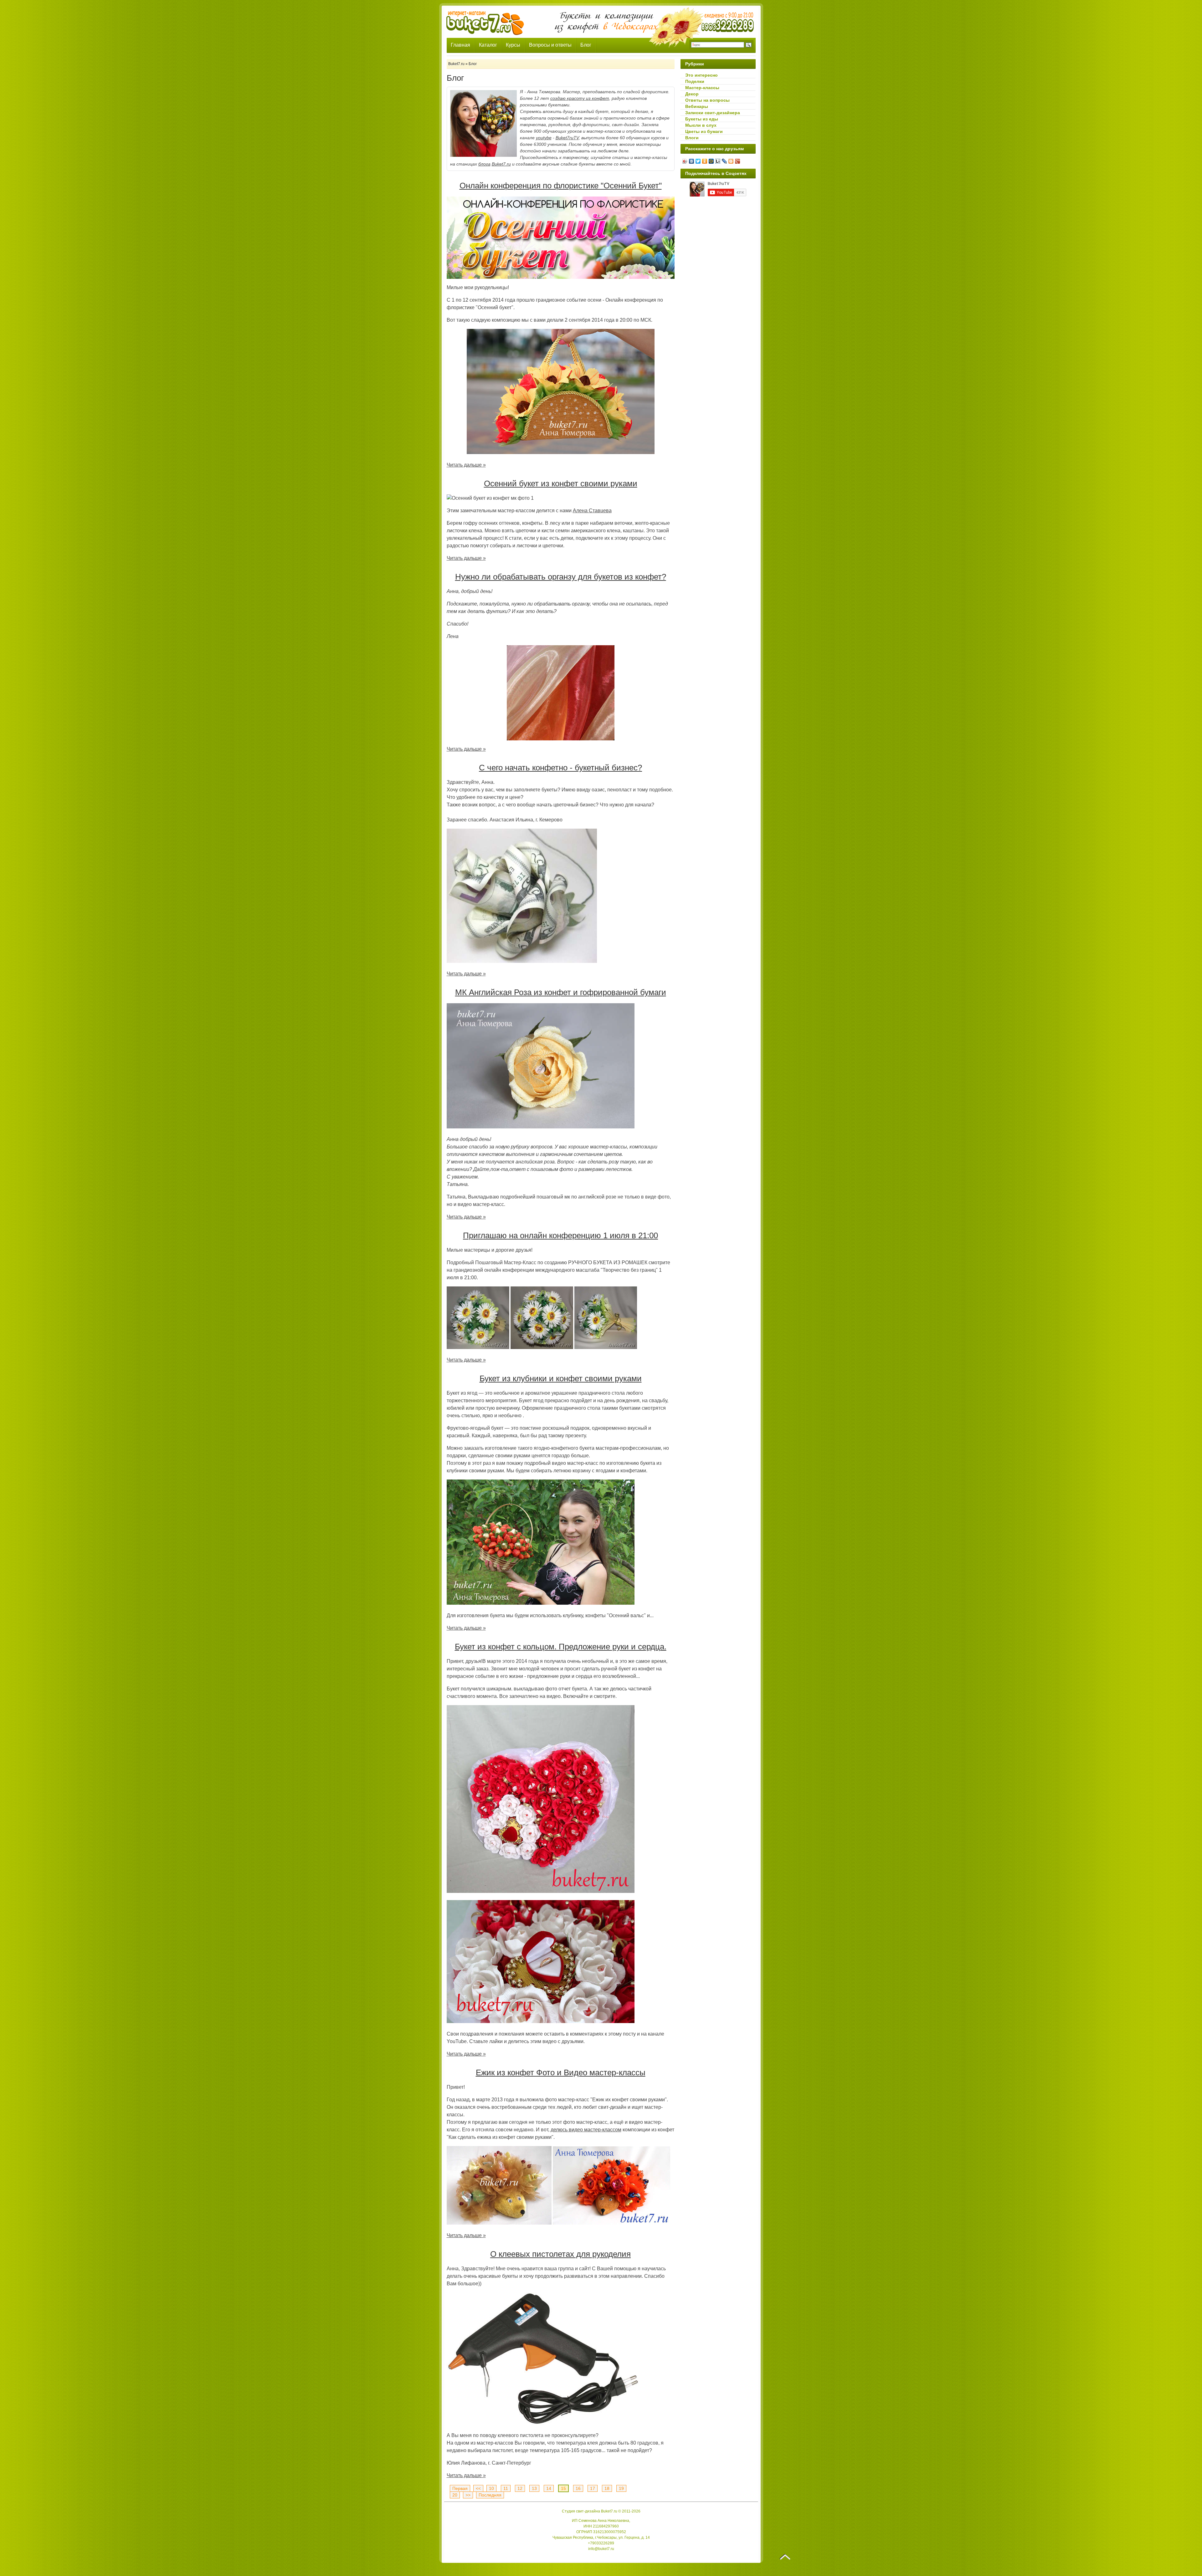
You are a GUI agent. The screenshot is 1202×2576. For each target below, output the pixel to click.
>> (468, 2495)
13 (534, 2488)
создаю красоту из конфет (580, 98)
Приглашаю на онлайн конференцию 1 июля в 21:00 (560, 1235)
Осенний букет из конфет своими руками (561, 483)
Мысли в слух (701, 125)
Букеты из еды (702, 119)
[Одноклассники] (705, 161)
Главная (460, 45)
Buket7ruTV (567, 138)
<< (478, 2488)
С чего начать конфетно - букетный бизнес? (560, 768)
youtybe (544, 138)
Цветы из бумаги (704, 131)
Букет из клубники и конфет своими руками (561, 1378)
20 (455, 2495)
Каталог (488, 45)
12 (520, 2488)
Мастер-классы (702, 88)
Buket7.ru (501, 164)
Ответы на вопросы (707, 100)
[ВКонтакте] (692, 161)
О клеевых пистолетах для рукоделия (560, 2254)
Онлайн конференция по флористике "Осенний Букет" (561, 186)
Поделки (695, 81)
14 (549, 2488)
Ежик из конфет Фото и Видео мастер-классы (561, 2073)
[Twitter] (698, 161)
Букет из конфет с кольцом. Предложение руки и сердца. (561, 1647)
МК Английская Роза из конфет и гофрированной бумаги (561, 992)
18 (607, 2488)
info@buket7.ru (601, 2549)
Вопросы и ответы (550, 45)
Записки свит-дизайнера (713, 113)
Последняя (490, 2495)
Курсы (513, 45)
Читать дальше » (466, 465)
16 (578, 2488)
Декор (692, 94)
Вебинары (697, 106)
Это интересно (701, 75)
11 (506, 2488)
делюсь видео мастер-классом (586, 2130)
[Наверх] (785, 2557)
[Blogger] (731, 161)
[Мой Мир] (711, 161)
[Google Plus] (738, 161)
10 (491, 2488)
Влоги (692, 138)
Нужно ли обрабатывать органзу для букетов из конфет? (561, 577)
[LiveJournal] (724, 161)
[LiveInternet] (718, 161)
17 (593, 2488)
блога (484, 164)
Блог (586, 45)
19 (621, 2488)
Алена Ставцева (592, 511)
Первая (460, 2488)
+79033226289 (601, 2543)
